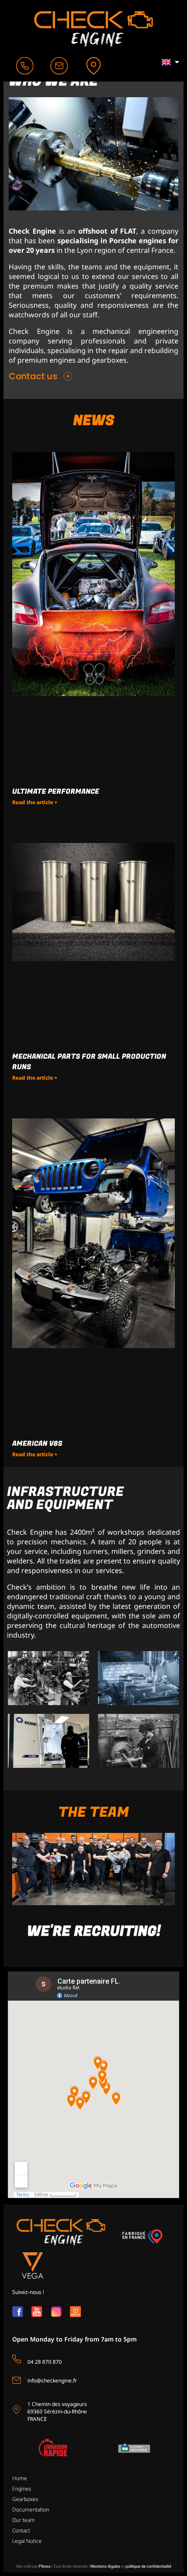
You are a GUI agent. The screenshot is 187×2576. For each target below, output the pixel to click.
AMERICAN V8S (37, 1444)
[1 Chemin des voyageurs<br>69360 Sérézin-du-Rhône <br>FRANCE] (17, 2410)
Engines (22, 2489)
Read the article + (35, 802)
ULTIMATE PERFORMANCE (56, 792)
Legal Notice (27, 2541)
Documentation (31, 2510)
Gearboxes (25, 2499)
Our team (23, 2520)
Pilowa (45, 2566)
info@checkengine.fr (52, 2381)
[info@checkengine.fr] (17, 2380)
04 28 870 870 (45, 2362)
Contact (21, 2530)
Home (20, 2478)
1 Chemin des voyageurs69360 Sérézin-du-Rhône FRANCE (57, 2412)
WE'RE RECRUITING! (94, 1932)
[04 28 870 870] (17, 2359)
